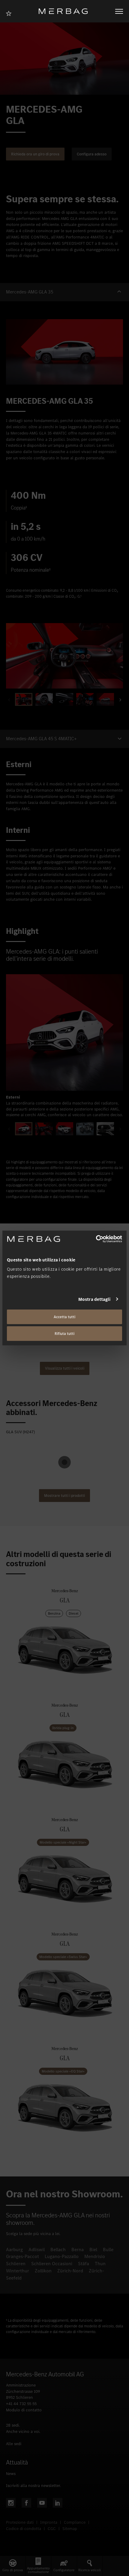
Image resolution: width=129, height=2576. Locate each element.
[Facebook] (26, 2503)
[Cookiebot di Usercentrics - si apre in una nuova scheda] (96, 1239)
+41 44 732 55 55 (21, 2404)
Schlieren (16, 2264)
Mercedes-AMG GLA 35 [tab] (30, 292)
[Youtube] (42, 2503)
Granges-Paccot (22, 2256)
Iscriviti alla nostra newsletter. (33, 2486)
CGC (52, 2529)
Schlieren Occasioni (52, 2264)
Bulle (108, 2250)
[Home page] (65, 11)
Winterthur (18, 2271)
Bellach (58, 2250)
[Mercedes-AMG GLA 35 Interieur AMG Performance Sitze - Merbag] (64, 656)
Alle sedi (14, 2444)
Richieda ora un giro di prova (35, 154)
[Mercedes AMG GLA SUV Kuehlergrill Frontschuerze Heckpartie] (64, 1032)
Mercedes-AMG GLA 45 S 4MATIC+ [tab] (41, 739)
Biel (93, 2250)
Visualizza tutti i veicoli (65, 1368)
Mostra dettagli (94, 1299)
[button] (64, 292)
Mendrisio (95, 2256)
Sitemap (70, 2529)
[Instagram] (11, 2503)
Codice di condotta (24, 2529)
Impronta (49, 2522)
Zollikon (43, 2271)
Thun (100, 2264)
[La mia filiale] (10, 13)
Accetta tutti (64, 1317)
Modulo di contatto (24, 2410)
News (11, 2474)
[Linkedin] (58, 2503)
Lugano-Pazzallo (62, 2256)
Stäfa (84, 2264)
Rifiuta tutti (64, 1334)
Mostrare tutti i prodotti (64, 1496)
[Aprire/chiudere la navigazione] (119, 11)
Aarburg (14, 2250)
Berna (78, 2250)
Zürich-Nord (70, 2271)
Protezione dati (20, 2522)
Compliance (75, 2522)
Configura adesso (92, 154)
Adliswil (37, 2250)
